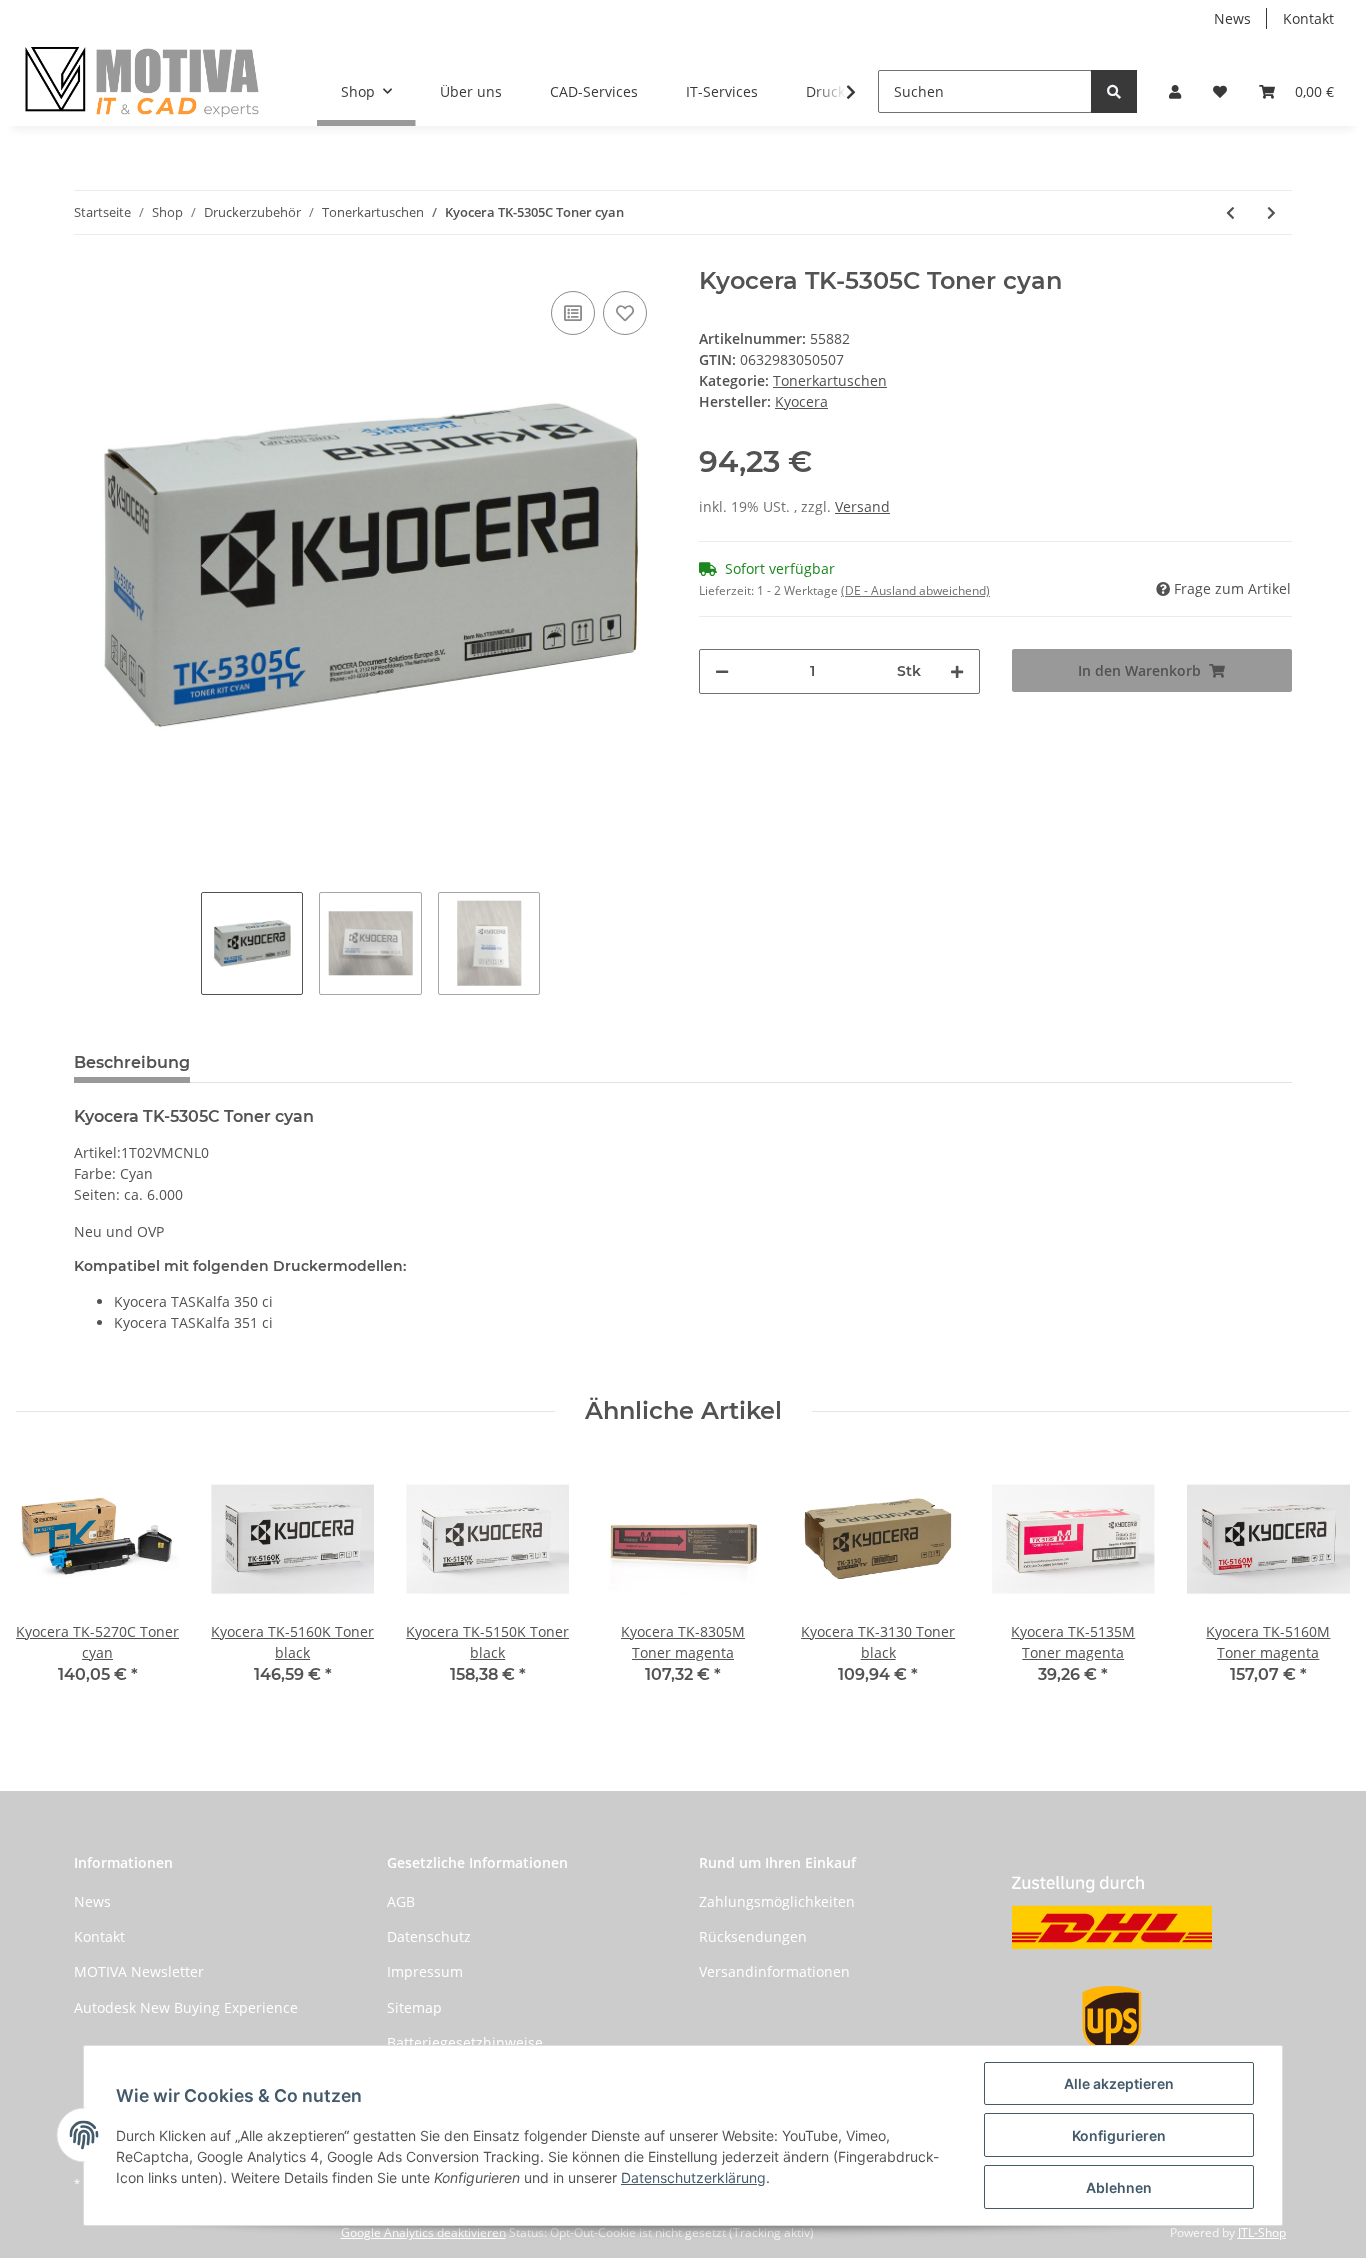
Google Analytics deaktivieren (423, 2232)
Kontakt (1308, 18)
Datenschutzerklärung (693, 2177)
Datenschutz (429, 1936)
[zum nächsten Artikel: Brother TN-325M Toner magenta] (1271, 212)
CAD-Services (594, 91)
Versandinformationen (774, 1971)
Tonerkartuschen (830, 380)
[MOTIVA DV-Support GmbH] (142, 81)
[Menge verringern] (722, 671)
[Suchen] (1114, 91)
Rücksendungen (753, 1936)
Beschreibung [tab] (132, 1062)
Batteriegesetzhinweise (465, 2042)
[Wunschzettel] (1220, 91)
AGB (401, 1901)
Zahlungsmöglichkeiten (777, 1901)
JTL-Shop (1262, 2232)
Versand (862, 506)
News (1232, 18)
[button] (1175, 91)
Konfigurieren (1119, 2135)
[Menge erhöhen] (957, 671)
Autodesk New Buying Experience (186, 2007)
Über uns (471, 91)
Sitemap (414, 2007)
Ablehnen (1119, 2187)
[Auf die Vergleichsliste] (573, 313)
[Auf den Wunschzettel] (625, 313)
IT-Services (722, 91)
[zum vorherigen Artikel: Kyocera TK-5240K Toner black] (1230, 212)
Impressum (425, 1971)
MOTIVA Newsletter (139, 1971)
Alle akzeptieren (1119, 2083)
